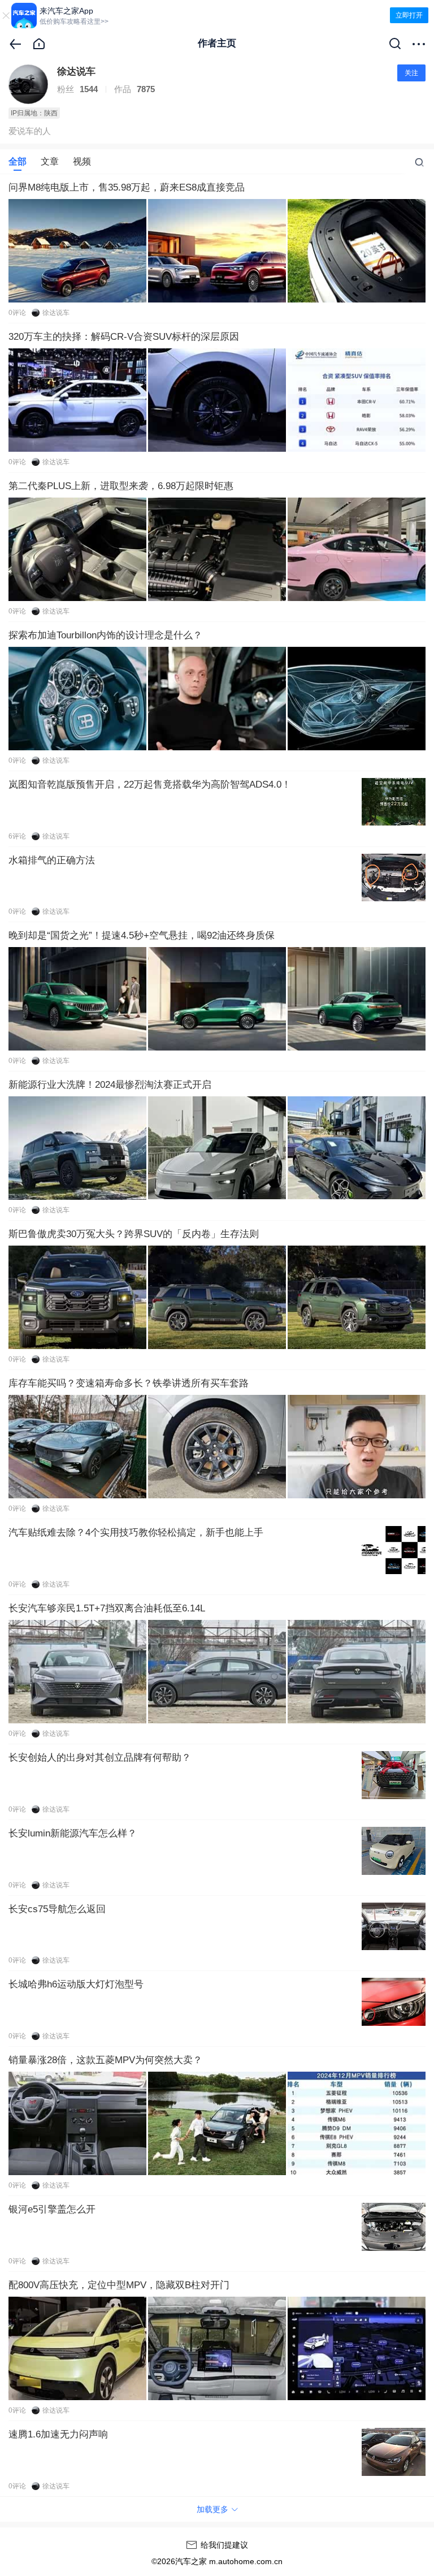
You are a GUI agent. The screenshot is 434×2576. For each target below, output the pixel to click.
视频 (82, 162)
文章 (50, 162)
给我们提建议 (224, 2545)
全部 (18, 162)
